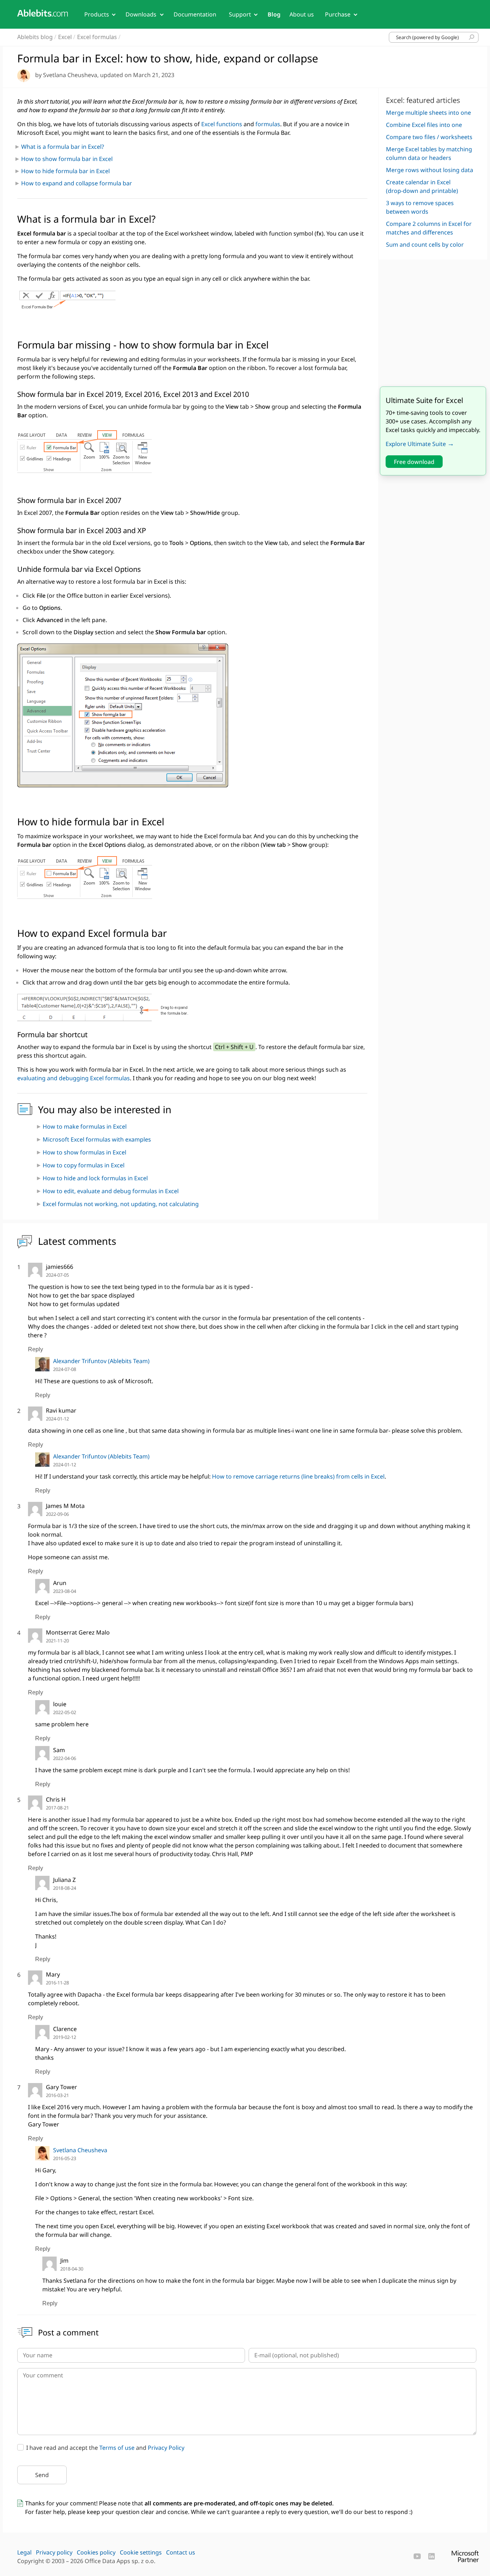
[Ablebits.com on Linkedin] (432, 2556)
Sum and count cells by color (425, 245)
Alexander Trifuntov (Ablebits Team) (101, 1361)
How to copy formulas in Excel (84, 1165)
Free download (414, 463)
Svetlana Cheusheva (80, 2150)
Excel (65, 37)
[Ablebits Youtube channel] (417, 2556)
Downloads (141, 14)
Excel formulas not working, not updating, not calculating (121, 1204)
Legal (24, 2552)
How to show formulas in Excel (84, 1152)
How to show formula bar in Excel (67, 159)
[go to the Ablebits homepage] (43, 13)
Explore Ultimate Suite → (420, 444)
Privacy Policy (166, 2448)
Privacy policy (54, 2552)
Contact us (181, 2552)
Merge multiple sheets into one (428, 113)
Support (240, 14)
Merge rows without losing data (430, 170)
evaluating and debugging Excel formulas (74, 1078)
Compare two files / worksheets (429, 137)
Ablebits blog (35, 37)
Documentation (195, 14)
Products (97, 14)
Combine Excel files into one (424, 125)
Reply (36, 1349)
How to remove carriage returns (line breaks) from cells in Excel (298, 1476)
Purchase (338, 14)
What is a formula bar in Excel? (63, 147)
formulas (268, 124)
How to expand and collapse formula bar (77, 183)
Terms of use (117, 2448)
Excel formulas (97, 37)
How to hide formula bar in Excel (65, 171)
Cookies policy (96, 2552)
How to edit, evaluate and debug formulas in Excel (111, 1191)
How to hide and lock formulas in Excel (95, 1178)
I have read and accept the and (105, 2448)
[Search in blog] (472, 37)
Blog (274, 14)
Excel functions (222, 124)
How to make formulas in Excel (85, 1126)
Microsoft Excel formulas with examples (97, 1139)
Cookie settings (141, 2552)
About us (302, 14)
